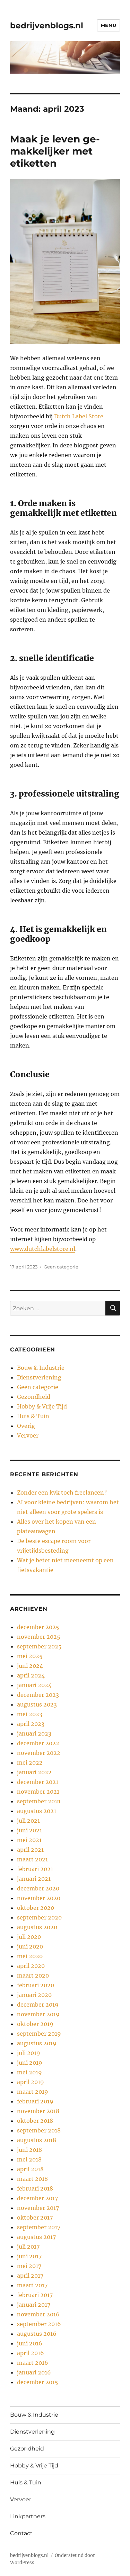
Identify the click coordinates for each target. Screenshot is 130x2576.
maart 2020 (33, 1975)
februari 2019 (35, 2101)
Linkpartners (28, 2516)
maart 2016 (33, 2363)
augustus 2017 (36, 2237)
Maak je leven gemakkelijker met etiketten (55, 151)
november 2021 (38, 1792)
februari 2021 (35, 1869)
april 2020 (31, 1966)
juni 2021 (29, 1830)
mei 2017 (29, 2266)
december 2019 (38, 2005)
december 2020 (38, 1888)
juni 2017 (29, 2256)
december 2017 (37, 2198)
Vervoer (28, 1435)
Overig (26, 1426)
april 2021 (30, 1850)
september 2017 (39, 2227)
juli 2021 (28, 1821)
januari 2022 (34, 1772)
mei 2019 (29, 2072)
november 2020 (39, 1898)
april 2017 (30, 2276)
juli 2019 (29, 2053)
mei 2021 (29, 1840)
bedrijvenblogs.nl (47, 26)
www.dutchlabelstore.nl (43, 1249)
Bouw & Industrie (41, 1368)
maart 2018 (32, 2179)
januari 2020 (34, 1995)
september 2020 (39, 1917)
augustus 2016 (37, 2334)
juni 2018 (29, 2150)
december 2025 (38, 1627)
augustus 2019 (37, 2043)
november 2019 (38, 2014)
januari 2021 (34, 1879)
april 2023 (31, 1724)
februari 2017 (35, 2295)
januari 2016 (34, 2372)
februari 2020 (36, 1985)
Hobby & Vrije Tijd (42, 1406)
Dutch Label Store (79, 416)
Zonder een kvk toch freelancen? (62, 1492)
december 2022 (38, 1743)
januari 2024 (34, 1685)
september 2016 (39, 2324)
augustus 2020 (37, 1927)
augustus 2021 (37, 1811)
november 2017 (38, 2208)
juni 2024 (30, 1666)
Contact (21, 2533)
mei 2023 (30, 1714)
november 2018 (38, 2111)
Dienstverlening (39, 1377)
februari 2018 (35, 2188)
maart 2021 (32, 1859)
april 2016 (31, 2353)
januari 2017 (34, 2305)
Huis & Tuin (33, 1416)
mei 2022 (30, 1763)
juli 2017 (28, 2247)
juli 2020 (29, 1937)
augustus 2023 (37, 1704)
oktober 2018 (35, 2121)
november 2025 (39, 1637)
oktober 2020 (36, 1908)
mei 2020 (30, 1956)
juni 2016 (30, 2343)
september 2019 (39, 2034)
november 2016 (38, 2314)
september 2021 (39, 1801)
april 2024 (31, 1675)
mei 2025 (30, 1656)
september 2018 (39, 2130)
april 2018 (30, 2169)
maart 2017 (32, 2285)
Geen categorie (61, 1267)
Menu (109, 25)
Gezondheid (34, 1397)
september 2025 (39, 1646)
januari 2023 (34, 1733)
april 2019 (31, 2082)
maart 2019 (33, 2092)
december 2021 (38, 1782)
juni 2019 (30, 2063)
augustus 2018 (37, 2140)
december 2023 (38, 1695)
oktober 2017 (35, 2217)
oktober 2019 (35, 2024)
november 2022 (39, 1753)
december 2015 (38, 2382)
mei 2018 (29, 2159)
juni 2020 (30, 1946)
